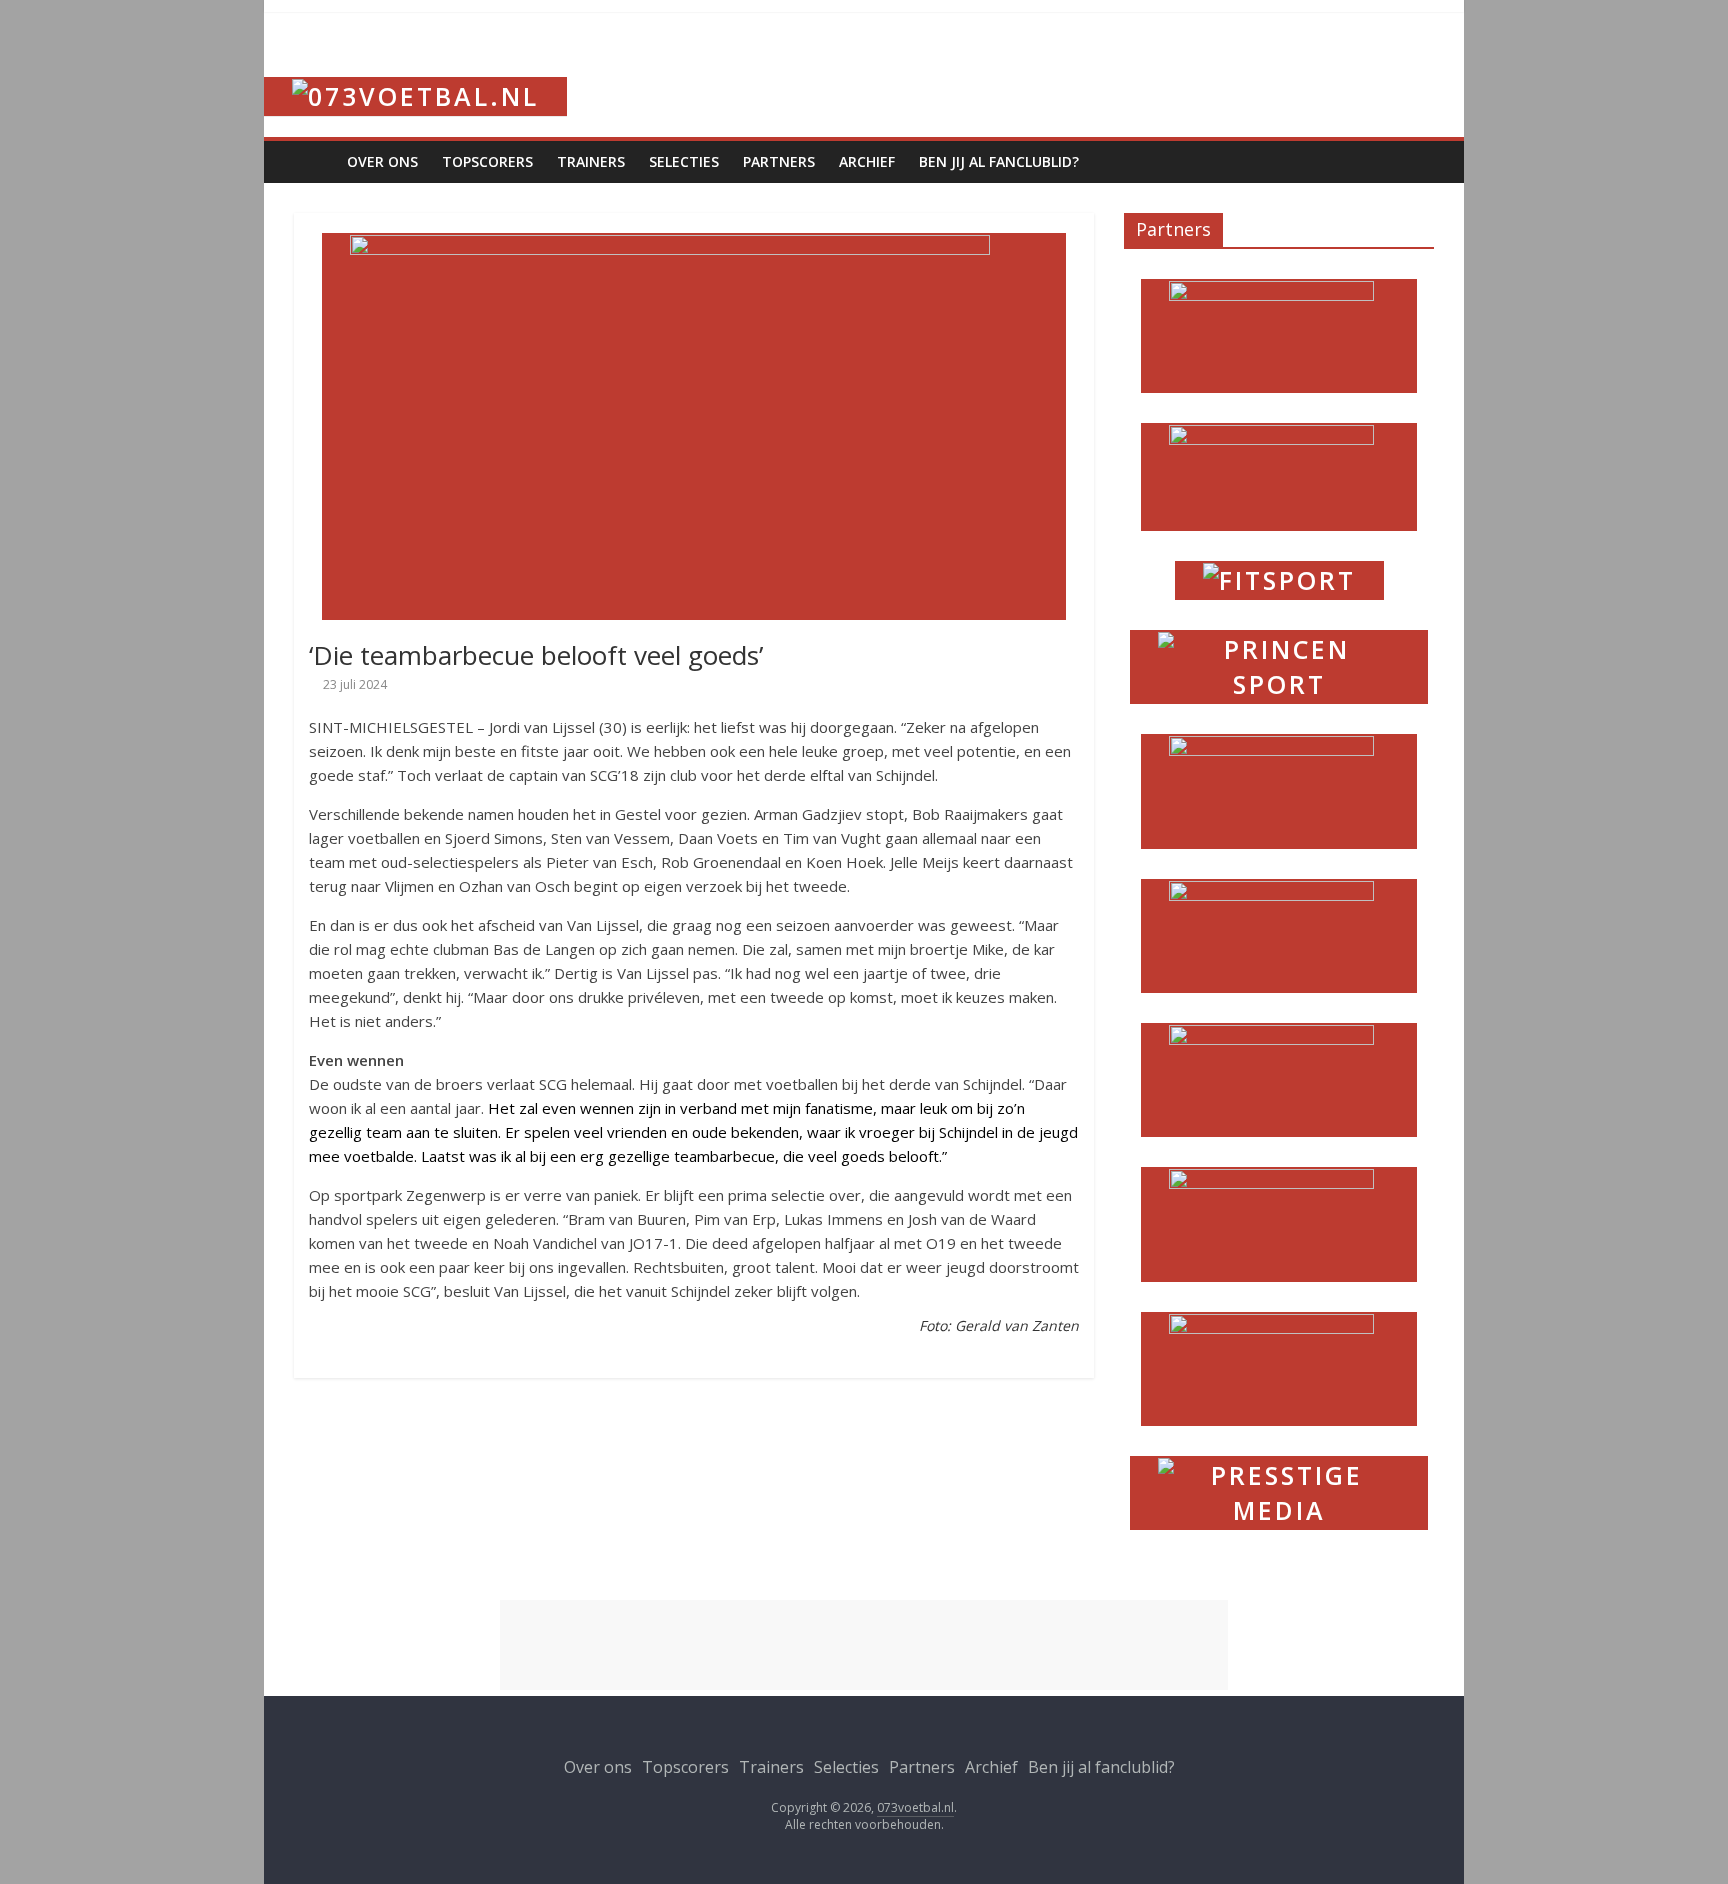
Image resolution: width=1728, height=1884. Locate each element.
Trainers (591, 161)
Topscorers (487, 161)
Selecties (684, 161)
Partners (779, 161)
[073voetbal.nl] (415, 69)
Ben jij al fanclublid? (999, 161)
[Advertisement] (864, 1645)
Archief (867, 161)
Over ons (382, 161)
